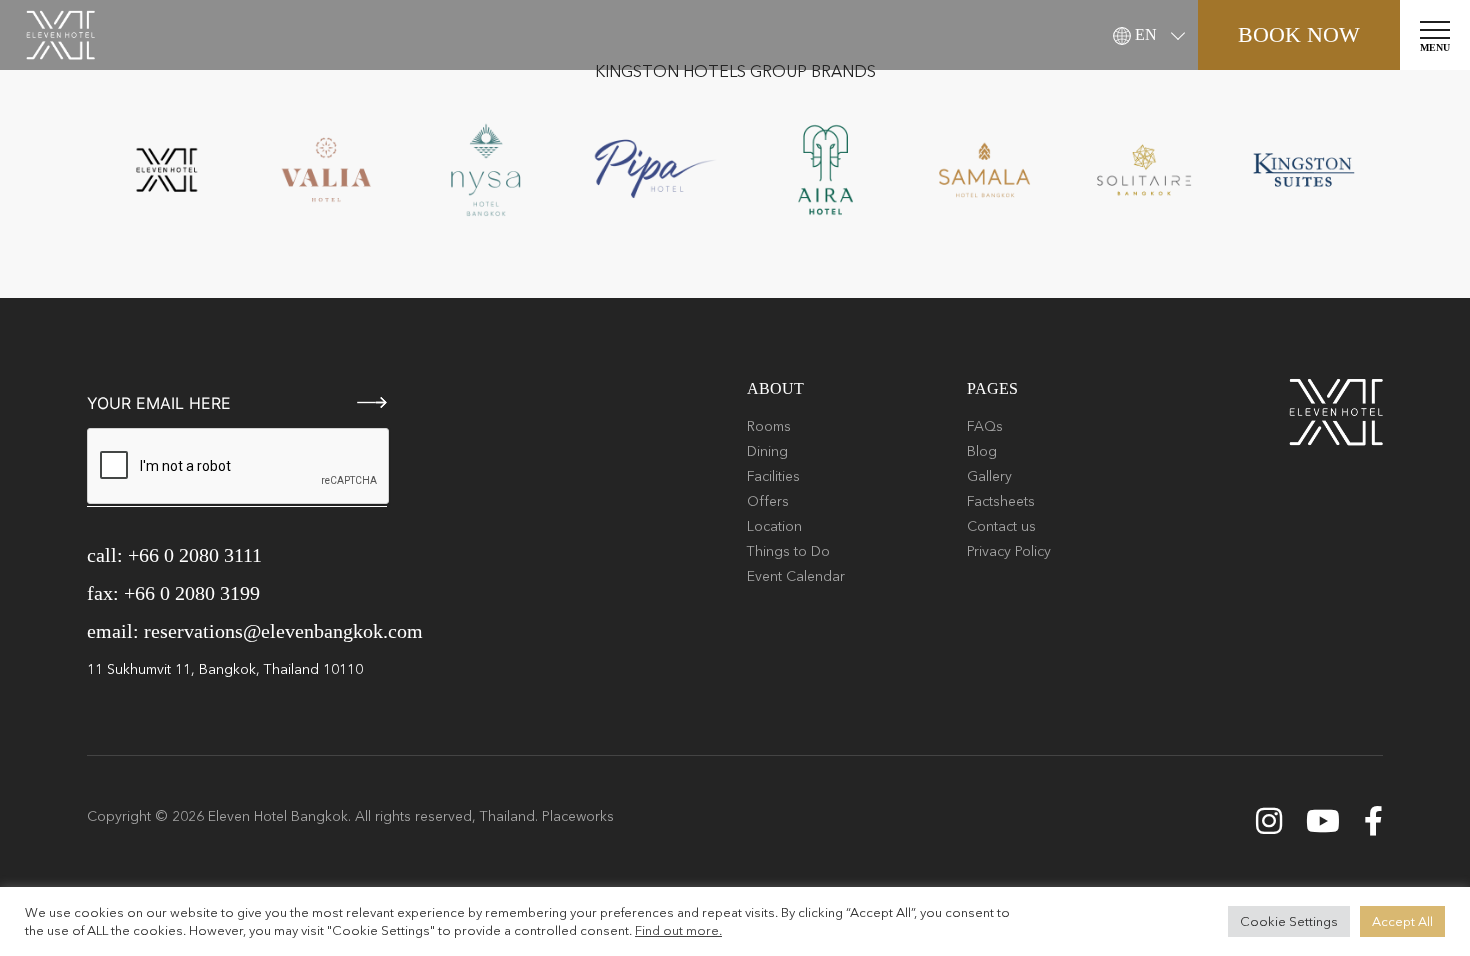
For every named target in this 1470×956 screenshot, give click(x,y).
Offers (768, 501)
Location (774, 526)
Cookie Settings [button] (1289, 921)
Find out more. (678, 930)
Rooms (769, 426)
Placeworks (578, 816)
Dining (767, 451)
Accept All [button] (1402, 921)
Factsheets (1001, 501)
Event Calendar (796, 576)
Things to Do (788, 551)
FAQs (985, 426)
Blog (982, 451)
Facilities (773, 476)
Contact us (1001, 526)
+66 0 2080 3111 (195, 555)
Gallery (989, 476)
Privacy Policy (1009, 551)
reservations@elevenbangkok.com (283, 631)
